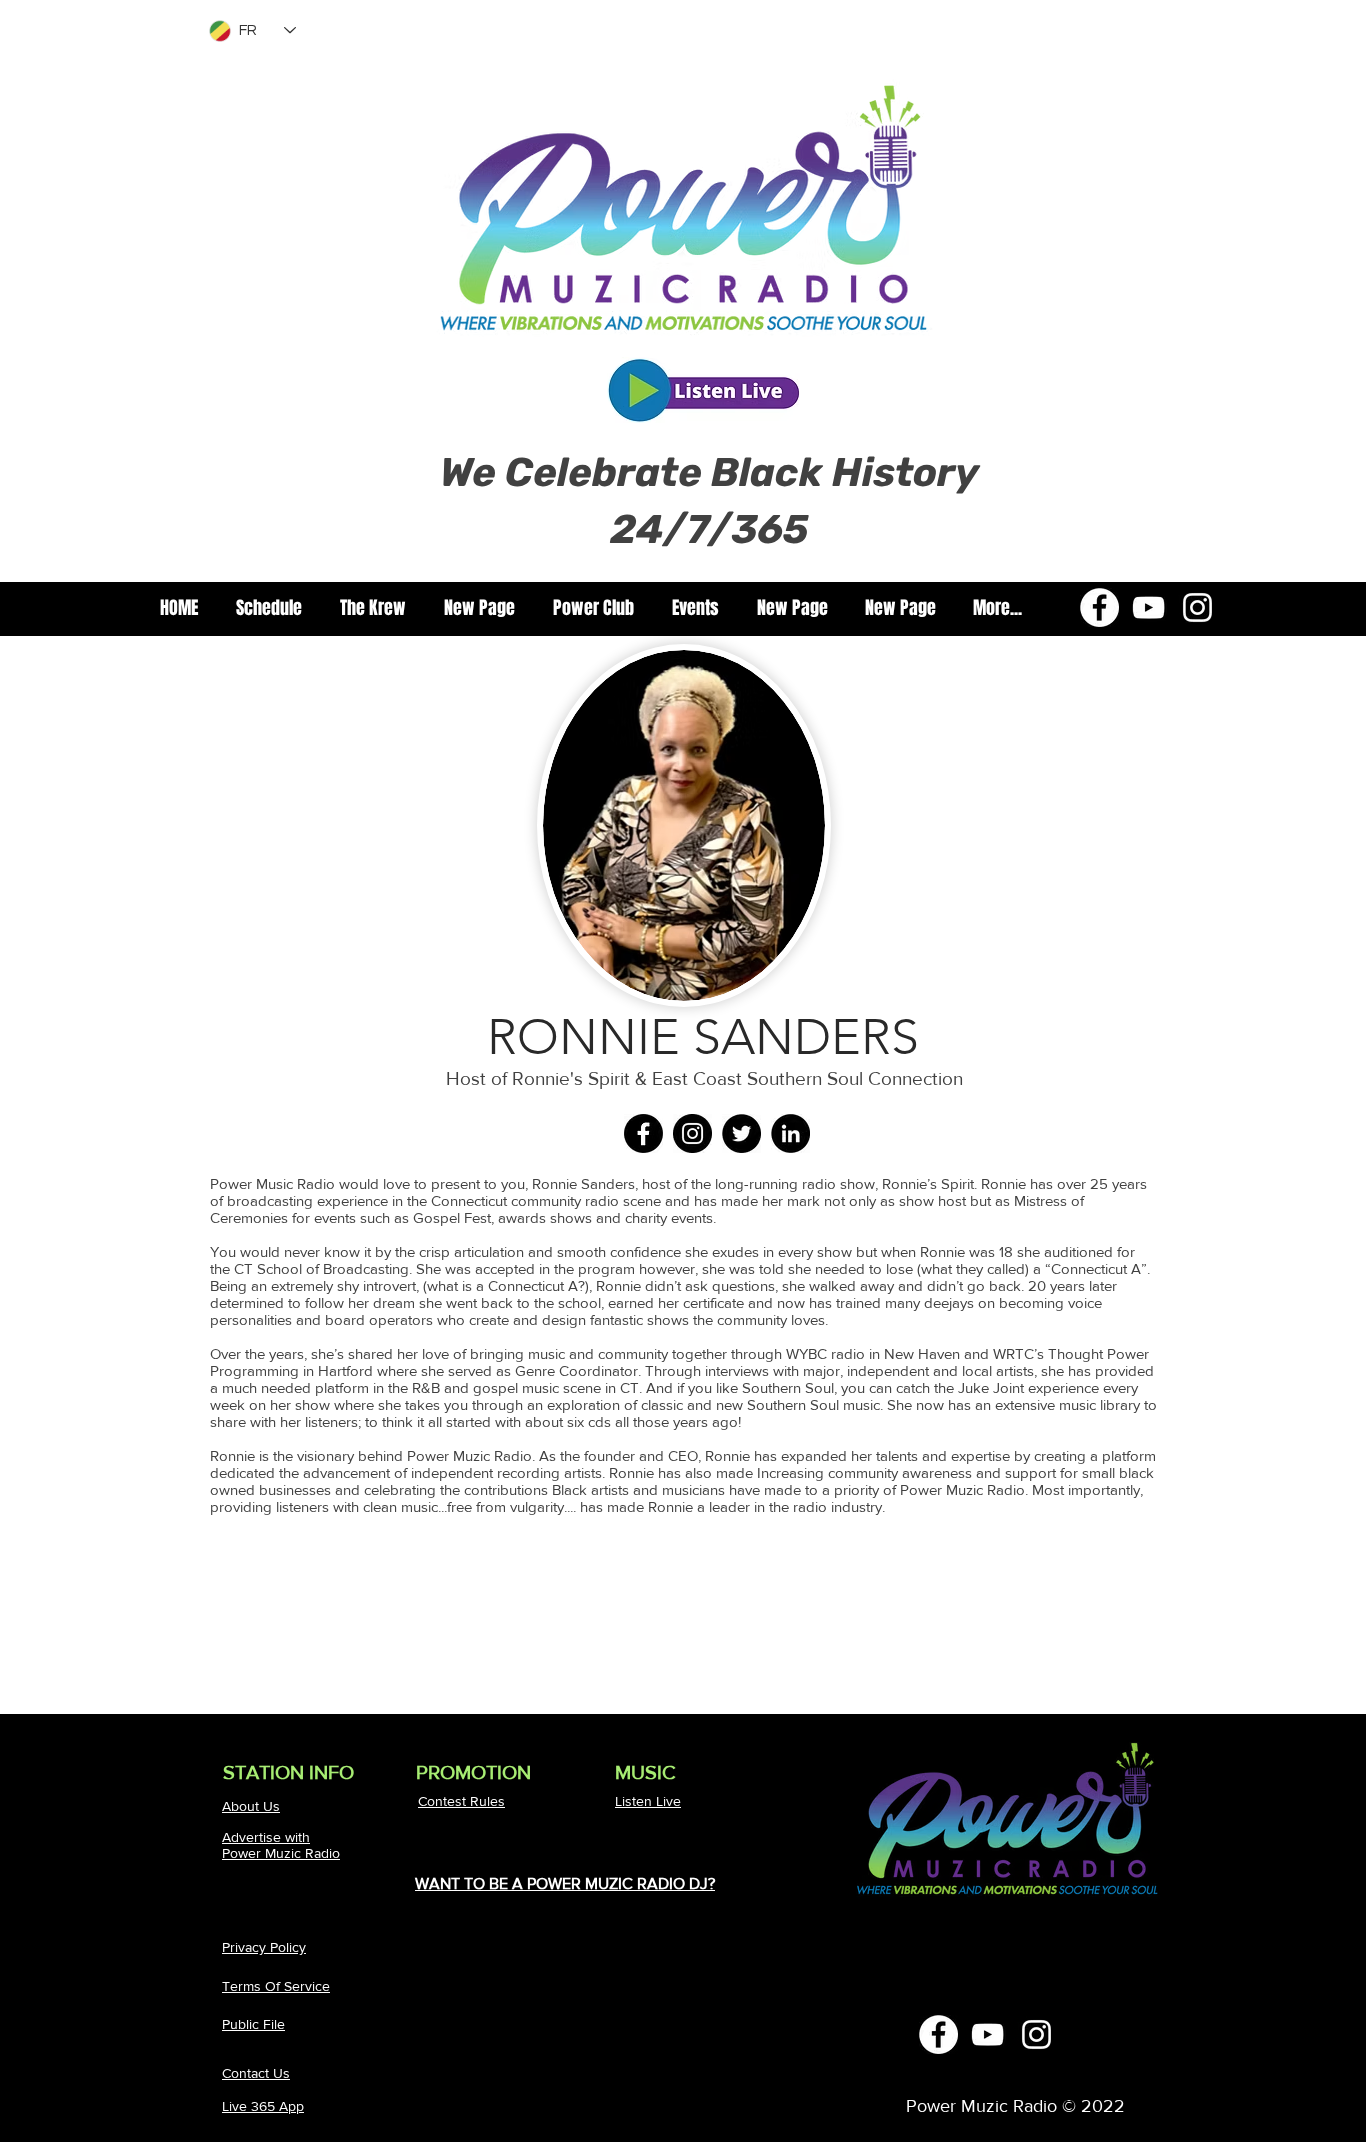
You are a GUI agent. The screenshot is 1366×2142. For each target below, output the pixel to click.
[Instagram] (1197, 607)
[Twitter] (741, 1133)
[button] (373, 608)
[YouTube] (1148, 607)
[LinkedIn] (790, 1133)
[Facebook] (1099, 607)
